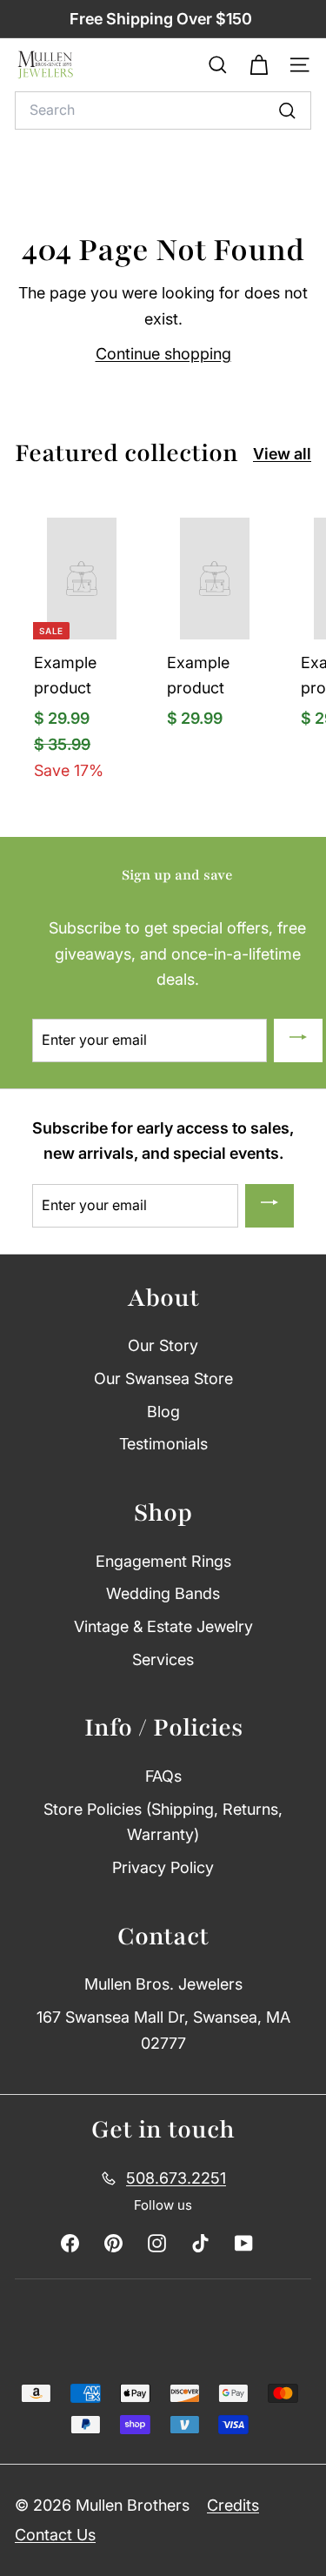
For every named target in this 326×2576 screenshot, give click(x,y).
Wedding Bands (163, 1593)
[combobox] (163, 110)
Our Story (163, 1345)
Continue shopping (163, 354)
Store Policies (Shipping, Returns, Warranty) (163, 1822)
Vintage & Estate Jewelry (163, 1626)
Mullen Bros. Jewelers (163, 1984)
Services (163, 1659)
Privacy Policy (163, 1867)
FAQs (163, 1776)
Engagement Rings (163, 1561)
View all (282, 454)
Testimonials (163, 1444)
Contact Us (55, 2535)
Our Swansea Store (163, 1378)
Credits (233, 2505)
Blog (163, 1412)
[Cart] (259, 65)
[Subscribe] (298, 1040)
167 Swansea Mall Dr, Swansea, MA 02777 (163, 2030)
